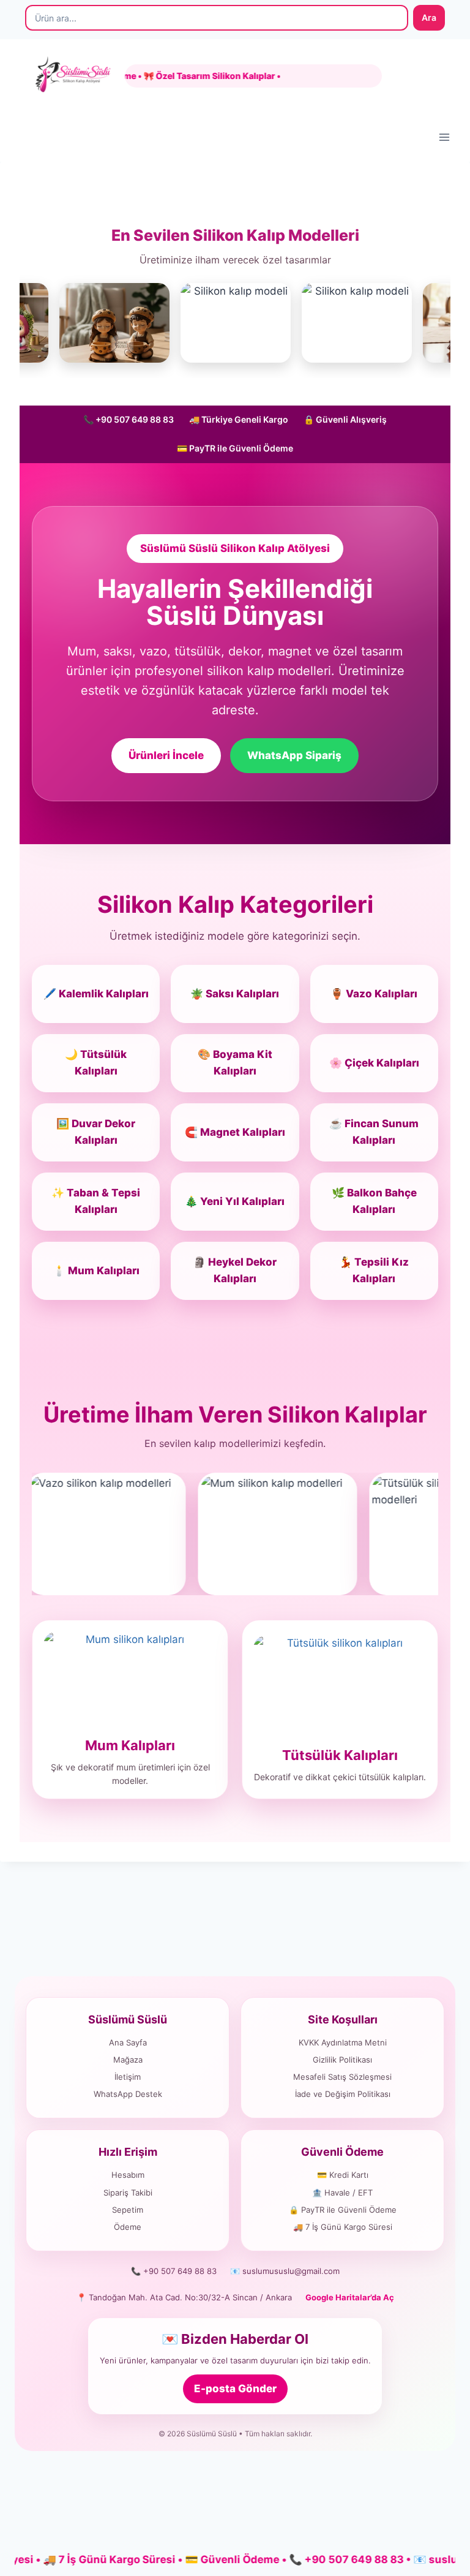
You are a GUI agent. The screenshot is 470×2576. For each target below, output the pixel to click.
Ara (429, 17)
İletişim (128, 2077)
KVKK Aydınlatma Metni (343, 2042)
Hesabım (128, 2175)
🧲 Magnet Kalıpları (235, 1132)
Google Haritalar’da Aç (350, 2297)
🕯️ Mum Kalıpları (96, 1271)
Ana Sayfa (128, 2042)
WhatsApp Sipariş (294, 755)
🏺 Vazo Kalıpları (374, 994)
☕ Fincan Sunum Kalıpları (374, 1132)
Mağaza (128, 2060)
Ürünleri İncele (166, 755)
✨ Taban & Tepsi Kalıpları (96, 1201)
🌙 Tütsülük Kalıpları (96, 1063)
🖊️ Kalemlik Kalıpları (96, 994)
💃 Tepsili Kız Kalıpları (374, 1270)
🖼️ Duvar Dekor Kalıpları (96, 1132)
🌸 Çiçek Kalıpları (374, 1063)
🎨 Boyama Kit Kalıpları (235, 1063)
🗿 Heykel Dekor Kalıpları (235, 1270)
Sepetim (128, 2210)
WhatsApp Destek (128, 2094)
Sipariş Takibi (128, 2193)
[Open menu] (444, 137)
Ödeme (128, 2227)
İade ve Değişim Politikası (343, 2094)
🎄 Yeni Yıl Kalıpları (235, 1201)
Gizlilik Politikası (342, 2060)
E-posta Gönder (235, 2389)
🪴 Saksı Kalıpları (235, 994)
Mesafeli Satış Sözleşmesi (342, 2077)
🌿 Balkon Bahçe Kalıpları (374, 1201)
